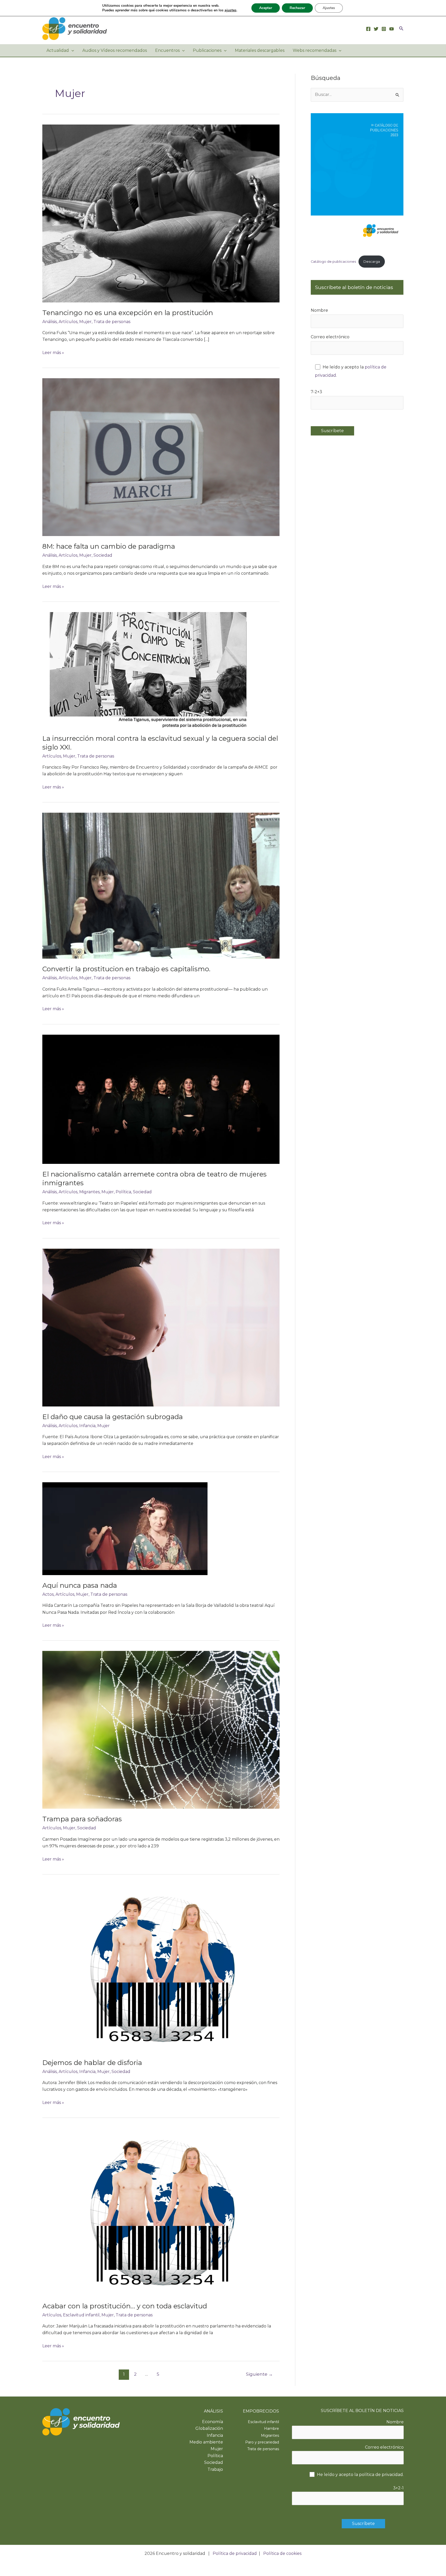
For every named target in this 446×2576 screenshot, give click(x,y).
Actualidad (58, 50)
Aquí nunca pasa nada (80, 1585)
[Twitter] (376, 29)
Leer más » (53, 353)
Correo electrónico (330, 337)
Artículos (68, 322)
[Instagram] (384, 29)
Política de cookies (282, 2553)
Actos (48, 1594)
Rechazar (297, 8)
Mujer (85, 322)
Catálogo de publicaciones (333, 262)
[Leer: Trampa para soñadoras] (161, 1730)
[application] (71, 51)
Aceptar (266, 8)
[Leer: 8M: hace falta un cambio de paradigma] (161, 457)
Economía (213, 2422)
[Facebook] (368, 29)
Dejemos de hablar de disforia (92, 2063)
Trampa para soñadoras (82, 1819)
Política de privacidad (235, 2553)
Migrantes (89, 1192)
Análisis (50, 322)
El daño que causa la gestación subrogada (113, 1417)
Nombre (319, 310)
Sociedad (103, 555)
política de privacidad (381, 2475)
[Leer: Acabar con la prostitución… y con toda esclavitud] (161, 2212)
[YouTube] (392, 29)
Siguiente (259, 2374)
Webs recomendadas (314, 50)
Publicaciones (207, 50)
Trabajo (215, 2469)
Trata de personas (112, 322)
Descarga (372, 262)
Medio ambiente (206, 2442)
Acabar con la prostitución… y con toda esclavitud (125, 2306)
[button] (401, 29)
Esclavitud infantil (81, 2315)
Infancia (87, 1426)
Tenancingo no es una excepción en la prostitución (128, 313)
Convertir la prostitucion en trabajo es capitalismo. (126, 969)
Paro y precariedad (262, 2442)
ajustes (230, 10)
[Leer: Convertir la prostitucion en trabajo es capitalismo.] (161, 885)
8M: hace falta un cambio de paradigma (109, 546)
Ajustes (329, 8)
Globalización (209, 2428)
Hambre (272, 2429)
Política (123, 1192)
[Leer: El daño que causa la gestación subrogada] (161, 1327)
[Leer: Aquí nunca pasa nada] (125, 1528)
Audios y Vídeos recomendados (115, 50)
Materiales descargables (260, 50)
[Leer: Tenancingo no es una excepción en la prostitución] (161, 213)
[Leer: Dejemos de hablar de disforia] (161, 1968)
